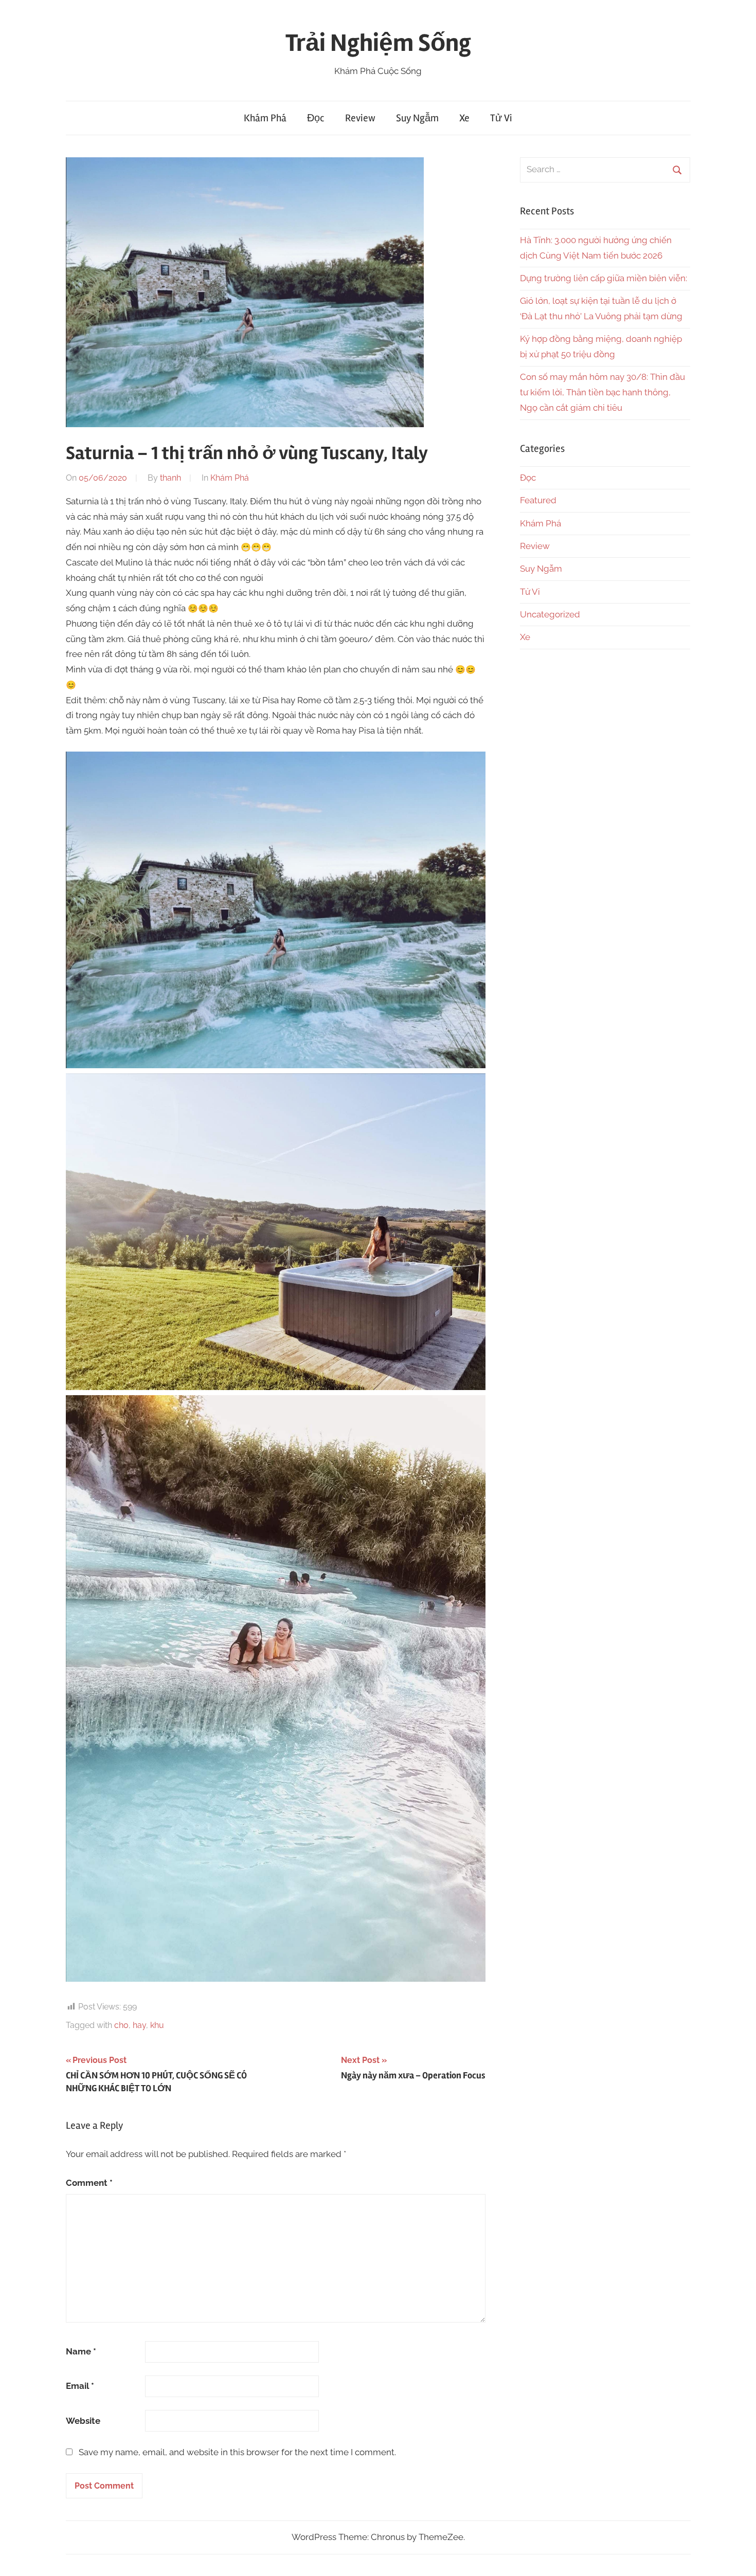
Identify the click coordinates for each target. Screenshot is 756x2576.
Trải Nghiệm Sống (378, 43)
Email (80, 2386)
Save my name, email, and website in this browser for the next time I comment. (237, 2452)
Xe (464, 118)
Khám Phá (265, 118)
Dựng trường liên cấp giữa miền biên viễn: (604, 278)
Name (81, 2351)
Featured (538, 500)
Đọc (316, 118)
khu (157, 2025)
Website (83, 2421)
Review (360, 118)
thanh (170, 478)
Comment (89, 2183)
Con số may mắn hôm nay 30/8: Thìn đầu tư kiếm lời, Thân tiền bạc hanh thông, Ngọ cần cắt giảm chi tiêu (602, 392)
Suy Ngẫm (417, 118)
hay (139, 2025)
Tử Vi (501, 118)
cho (121, 2025)
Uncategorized (550, 614)
